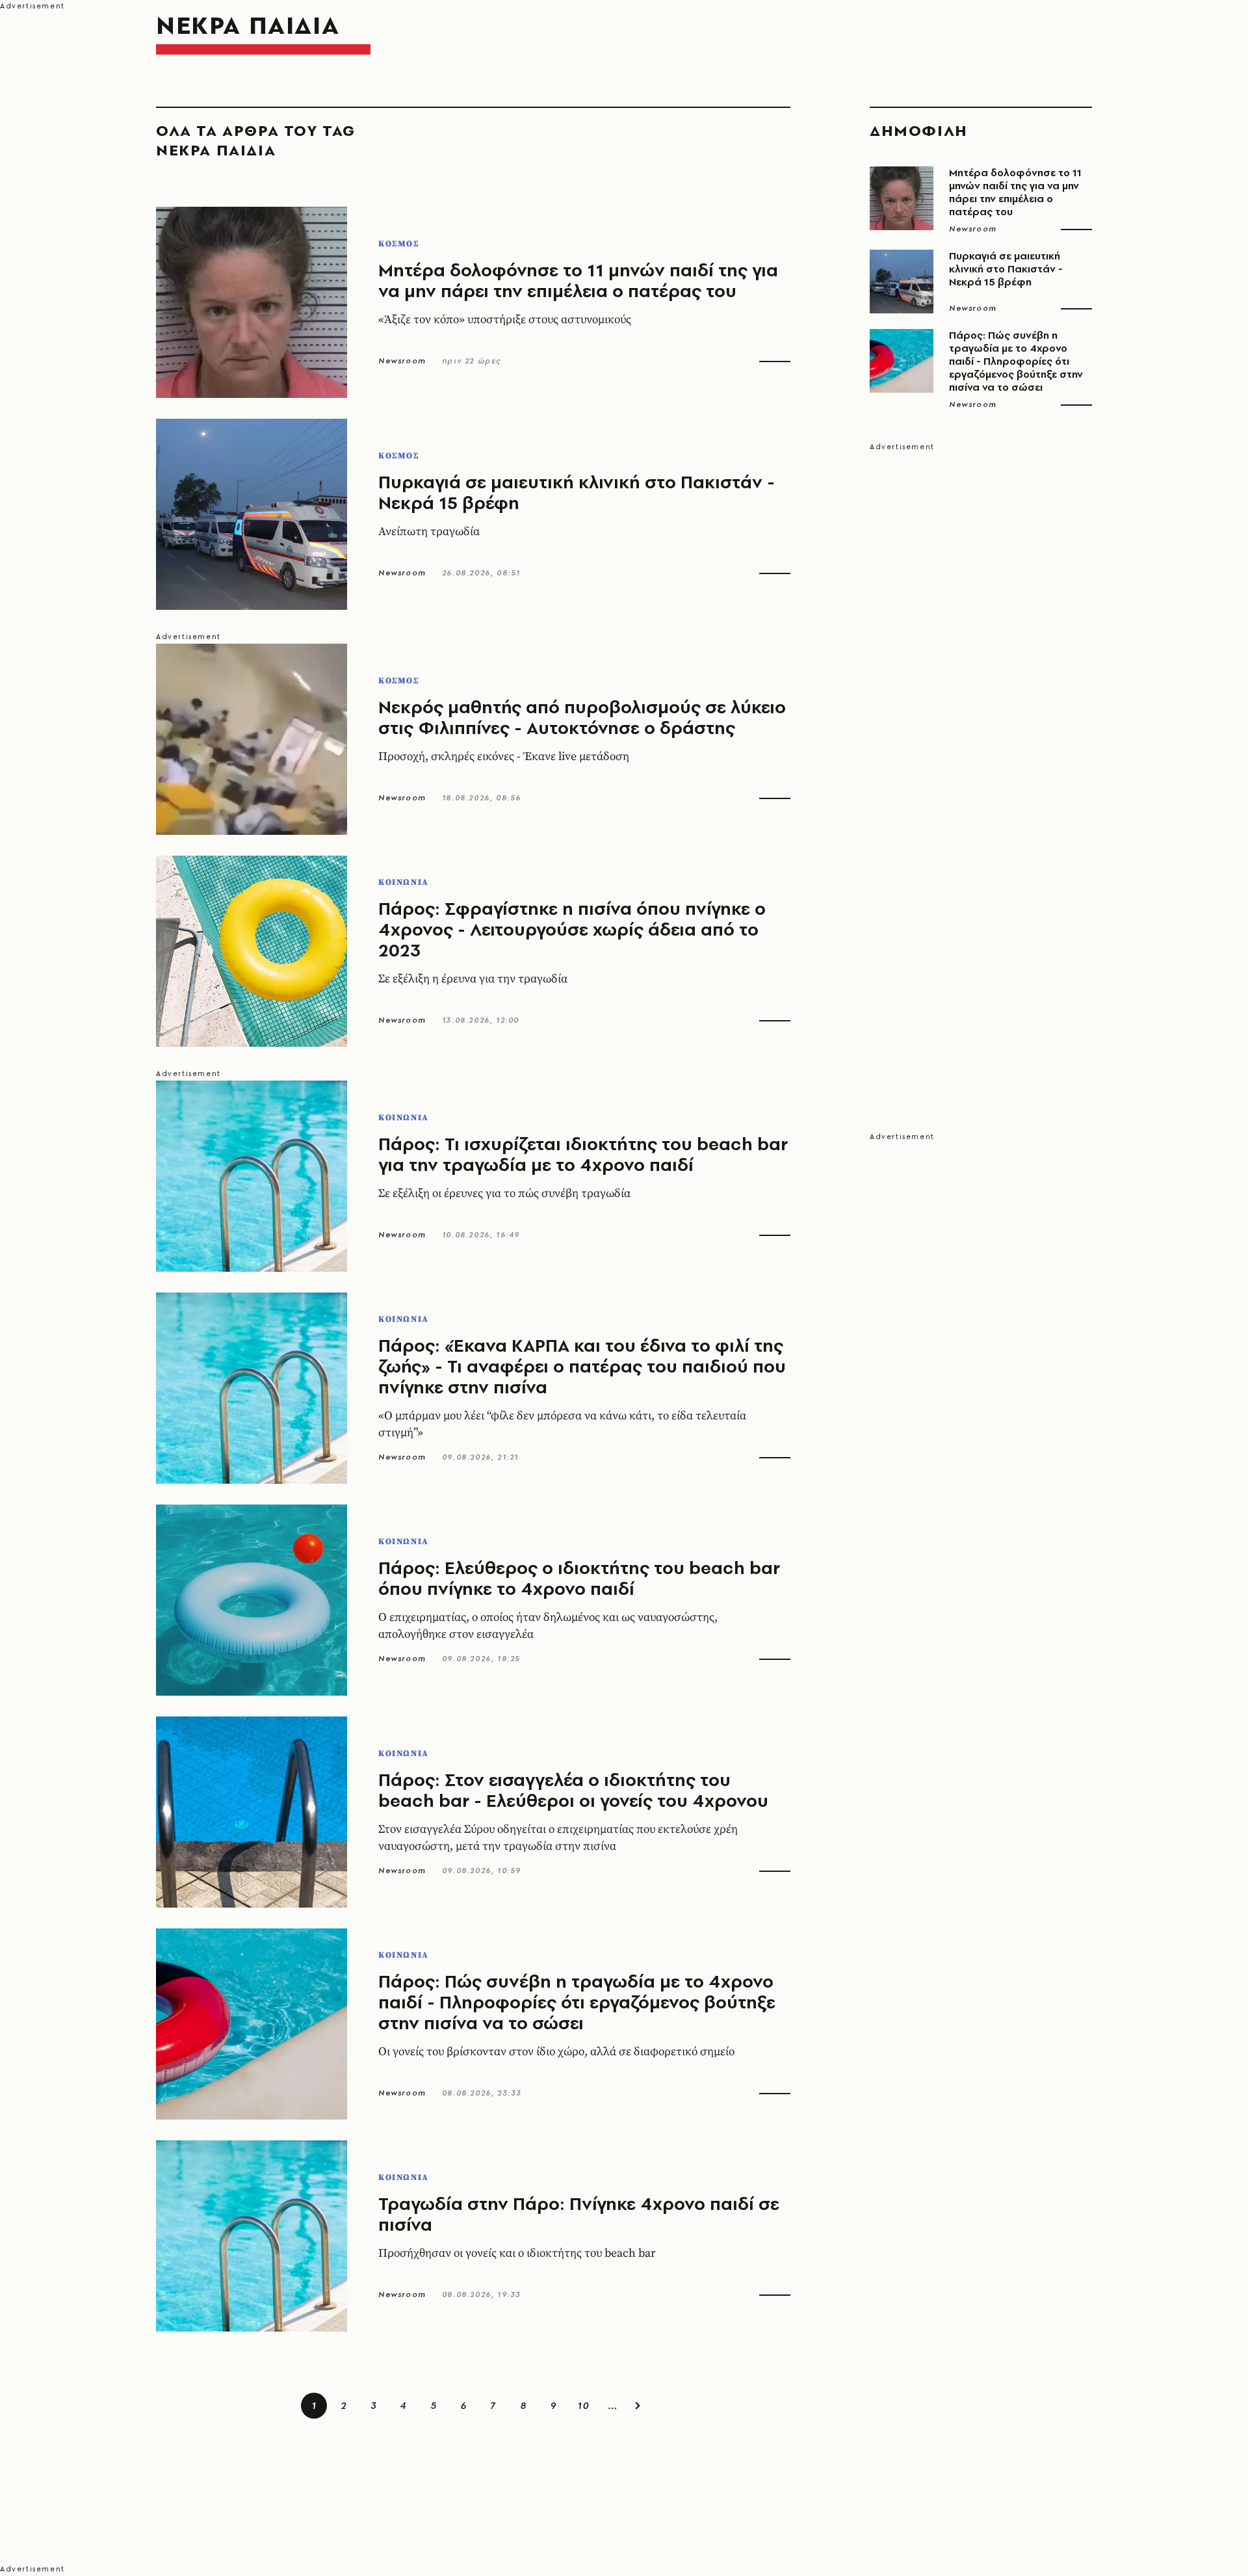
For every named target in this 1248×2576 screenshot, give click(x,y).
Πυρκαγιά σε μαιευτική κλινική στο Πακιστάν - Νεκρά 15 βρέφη (577, 492)
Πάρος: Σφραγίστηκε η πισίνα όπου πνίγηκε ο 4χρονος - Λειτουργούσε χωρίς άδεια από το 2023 (572, 929)
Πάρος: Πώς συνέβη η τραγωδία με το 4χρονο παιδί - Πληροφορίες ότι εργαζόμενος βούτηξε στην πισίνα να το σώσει (577, 2002)
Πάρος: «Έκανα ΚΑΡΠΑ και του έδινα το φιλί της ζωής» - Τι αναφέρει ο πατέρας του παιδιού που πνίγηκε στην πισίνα (582, 1366)
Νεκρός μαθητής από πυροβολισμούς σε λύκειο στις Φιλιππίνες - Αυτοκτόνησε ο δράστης (582, 717)
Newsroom (402, 361)
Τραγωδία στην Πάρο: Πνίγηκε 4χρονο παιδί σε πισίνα (579, 2214)
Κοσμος (399, 244)
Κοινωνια (404, 882)
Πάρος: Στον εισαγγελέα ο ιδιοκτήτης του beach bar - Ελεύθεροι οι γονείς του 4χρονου (573, 1790)
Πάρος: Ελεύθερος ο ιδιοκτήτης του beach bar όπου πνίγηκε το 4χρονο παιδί (579, 1578)
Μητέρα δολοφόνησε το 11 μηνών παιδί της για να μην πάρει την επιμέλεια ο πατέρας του (578, 280)
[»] (638, 2406)
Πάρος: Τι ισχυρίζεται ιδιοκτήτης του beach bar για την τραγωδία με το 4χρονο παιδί (583, 1154)
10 (583, 2405)
